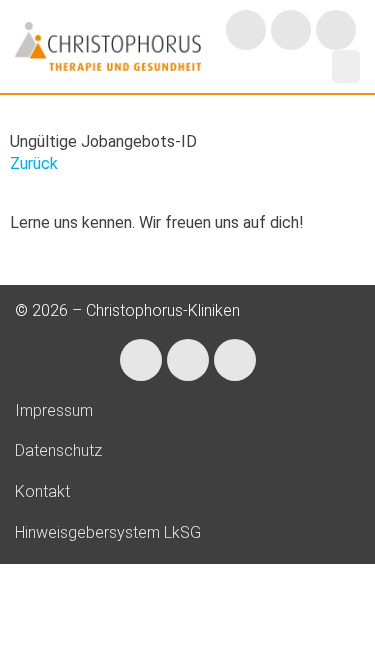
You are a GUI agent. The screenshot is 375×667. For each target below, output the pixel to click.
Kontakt (42, 491)
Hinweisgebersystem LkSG (108, 532)
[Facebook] (291, 30)
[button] (346, 66)
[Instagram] (246, 30)
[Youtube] (336, 30)
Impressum (54, 410)
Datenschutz (58, 450)
